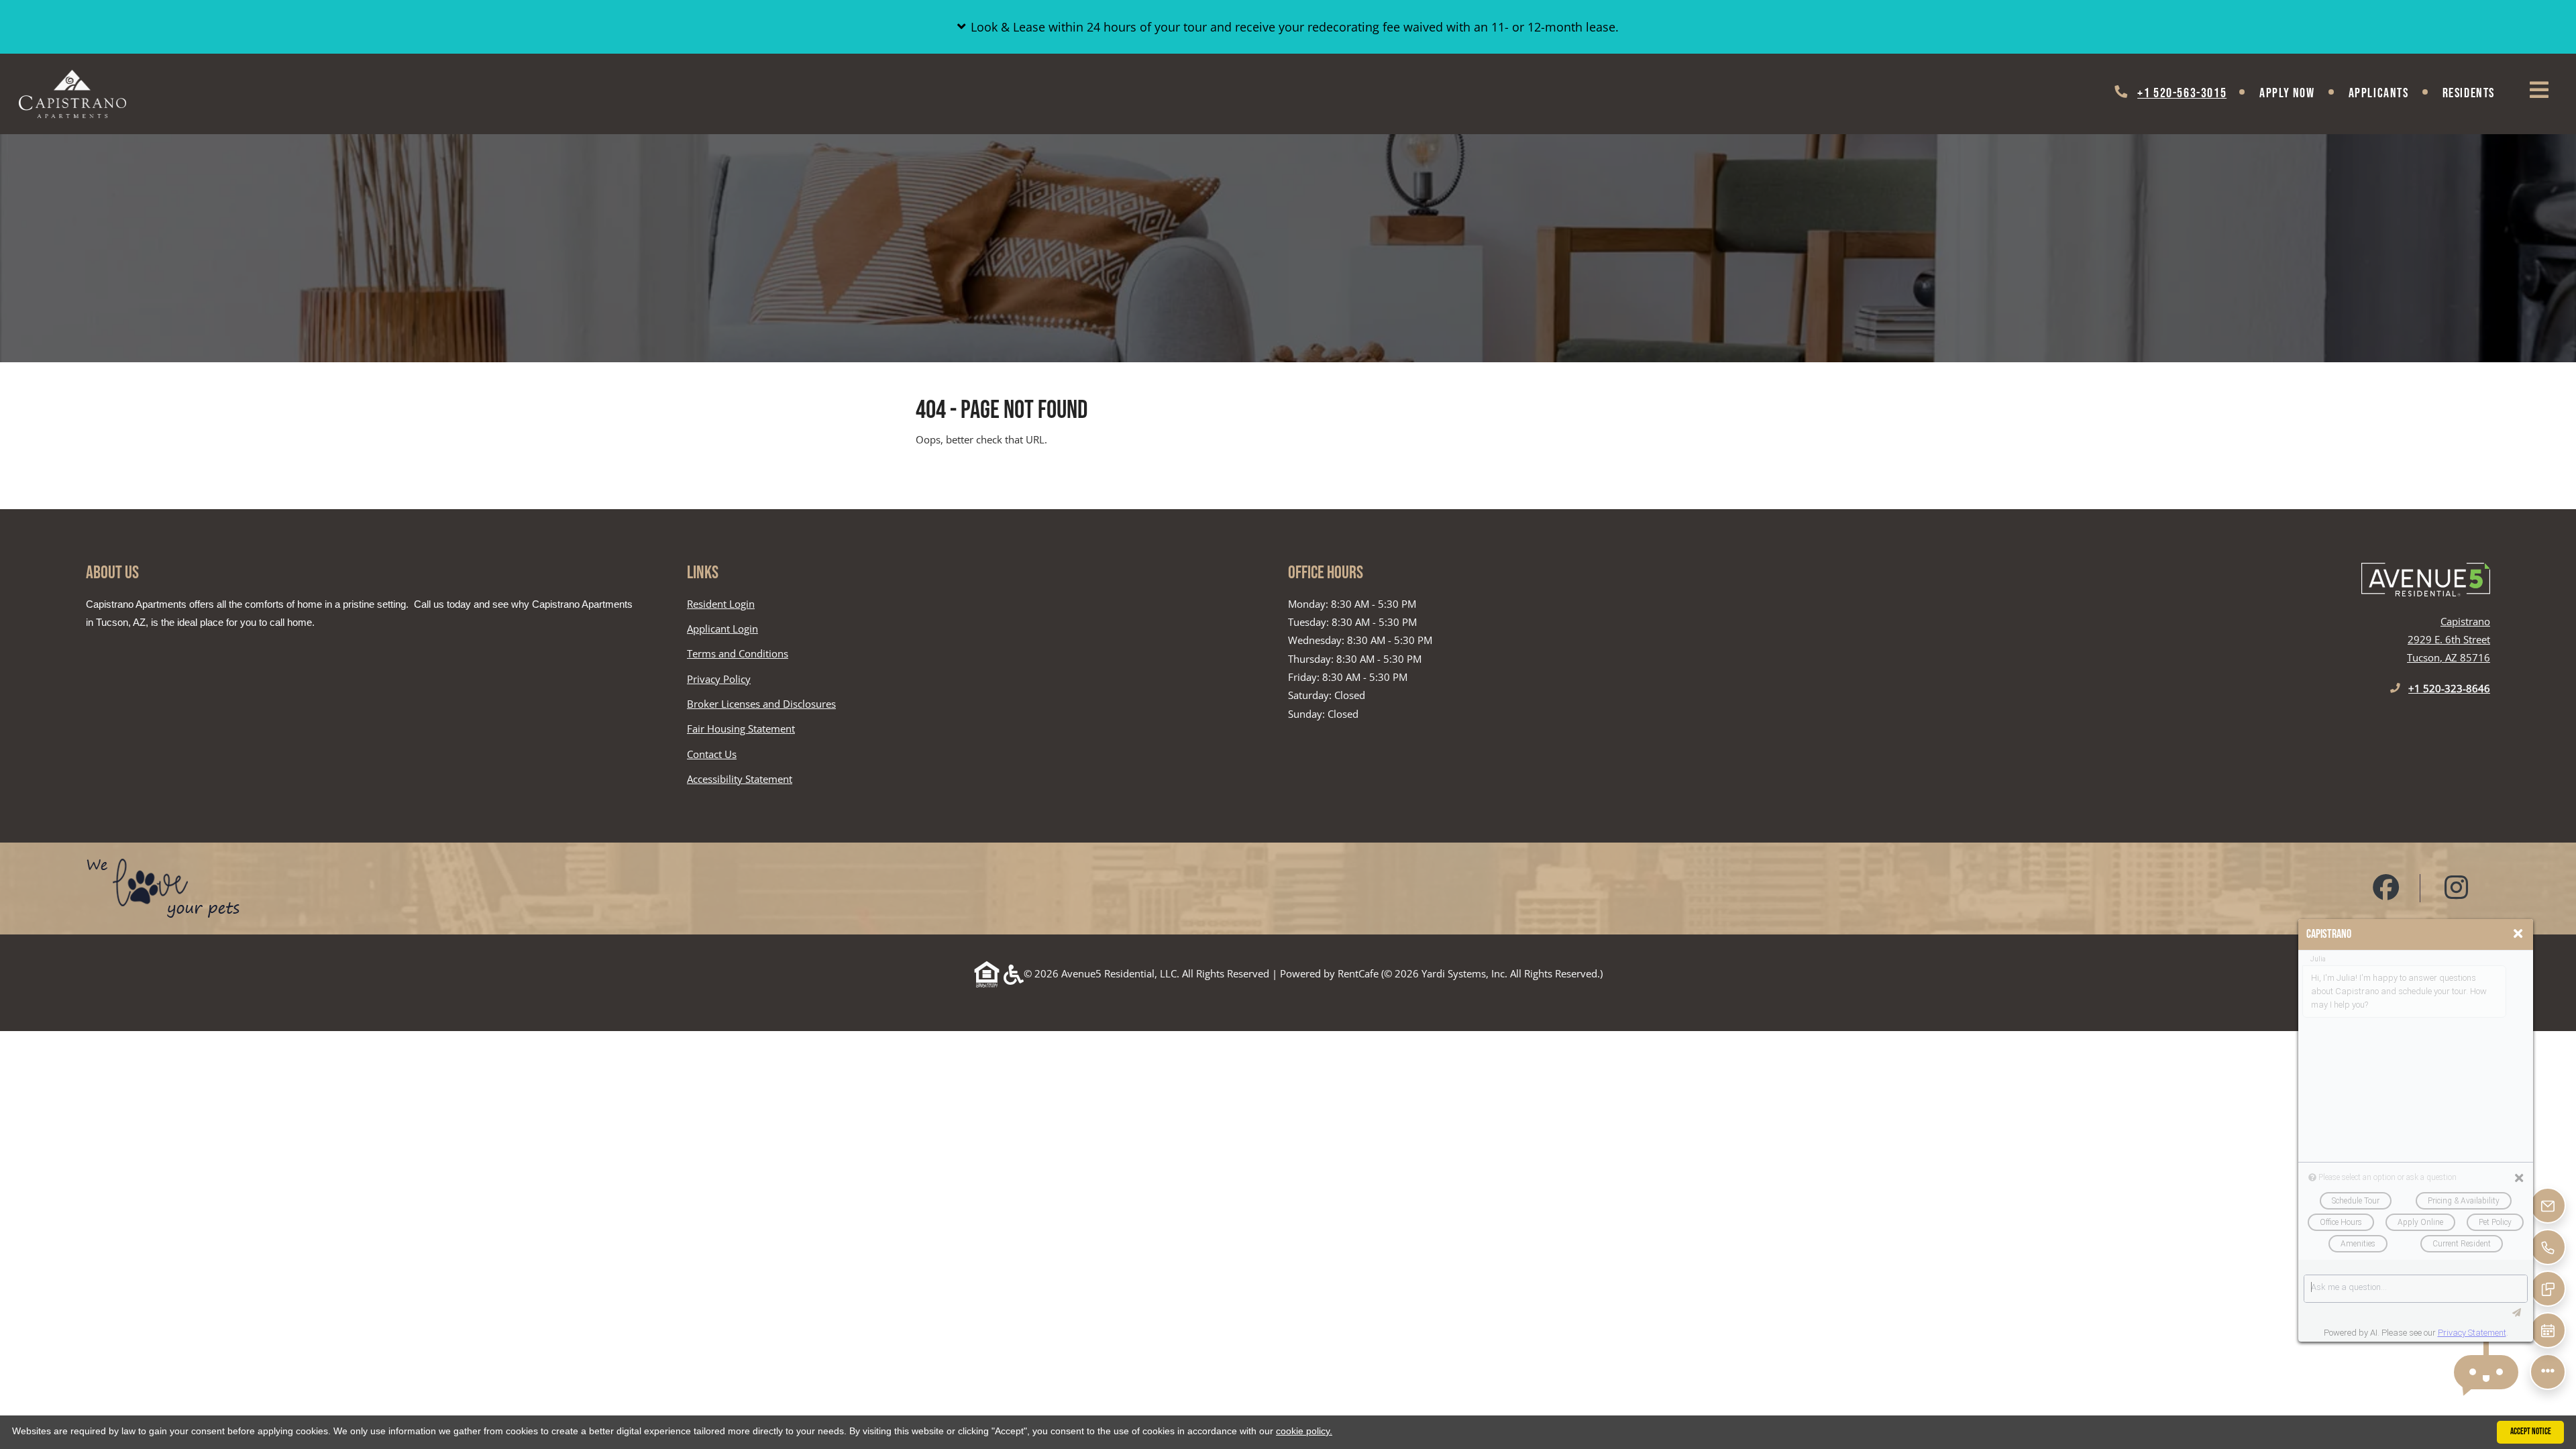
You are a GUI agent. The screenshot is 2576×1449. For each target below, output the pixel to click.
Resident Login (721, 603)
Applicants (2387, 93)
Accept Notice (2531, 1432)
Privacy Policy (719, 679)
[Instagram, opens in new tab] (2457, 888)
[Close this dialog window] (2518, 934)
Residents (2477, 93)
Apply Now (2287, 93)
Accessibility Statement (740, 779)
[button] (1288, 27)
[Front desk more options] (2548, 1372)
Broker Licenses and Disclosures (761, 704)
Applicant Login (722, 628)
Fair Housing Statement (741, 729)
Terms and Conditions (738, 654)
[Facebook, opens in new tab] (2386, 888)
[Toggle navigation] (2539, 90)
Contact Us (712, 754)
